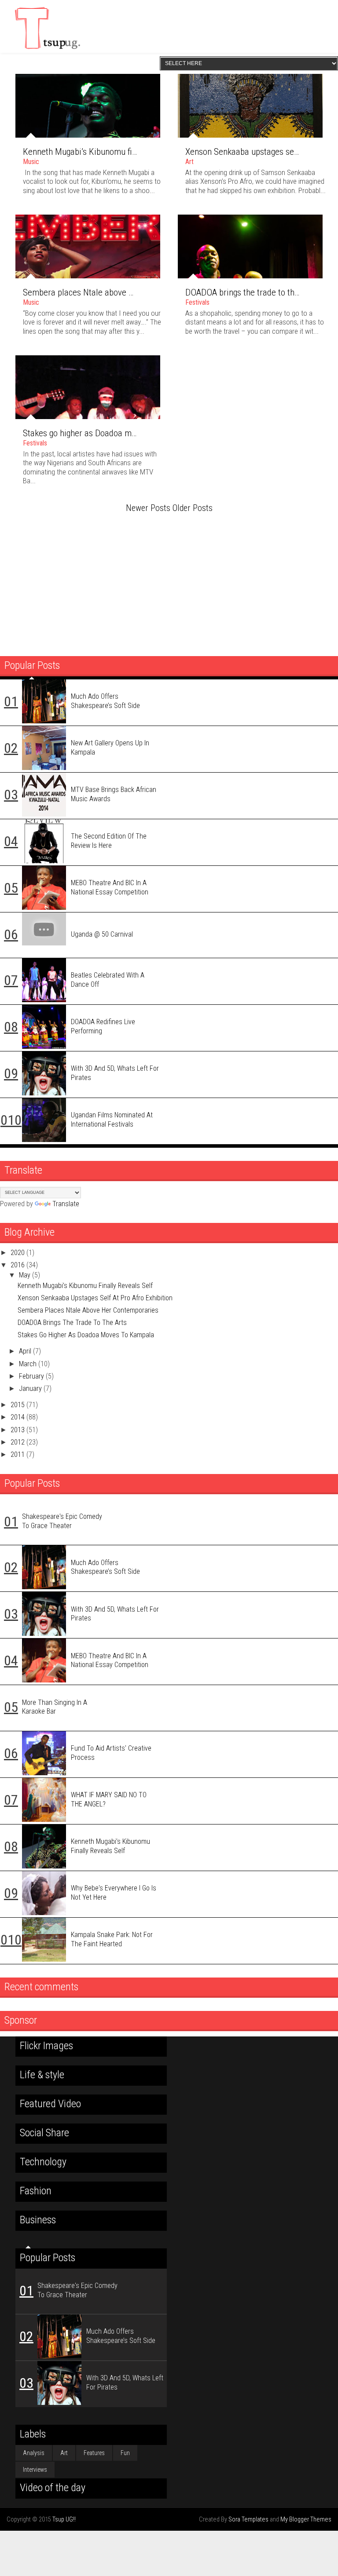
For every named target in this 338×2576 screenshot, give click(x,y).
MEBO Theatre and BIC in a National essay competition (110, 887)
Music (31, 162)
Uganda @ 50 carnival (102, 934)
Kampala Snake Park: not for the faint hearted (112, 1939)
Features (94, 2453)
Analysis (34, 2453)
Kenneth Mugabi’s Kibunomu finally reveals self (108, 152)
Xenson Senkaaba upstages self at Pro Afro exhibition (95, 1298)
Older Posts (193, 508)
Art (189, 162)
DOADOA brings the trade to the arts (250, 292)
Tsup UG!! (64, 2519)
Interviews (35, 2470)
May (26, 1275)
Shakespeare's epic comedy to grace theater (62, 1521)
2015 (18, 1405)
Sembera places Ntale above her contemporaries (111, 292)
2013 (18, 1430)
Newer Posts (148, 508)
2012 (18, 1442)
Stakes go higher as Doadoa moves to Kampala (107, 433)
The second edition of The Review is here (109, 841)
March (29, 1364)
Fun (125, 2453)
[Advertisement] (169, 581)
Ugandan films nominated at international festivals (112, 1120)
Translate (66, 1204)
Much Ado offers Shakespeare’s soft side (105, 701)
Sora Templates (248, 2519)
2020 (18, 1253)
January (31, 1388)
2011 (18, 1454)
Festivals (197, 302)
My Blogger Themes (306, 2519)
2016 (18, 1265)
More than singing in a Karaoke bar (55, 1707)
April (26, 1351)
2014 (18, 1417)
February (32, 1376)
